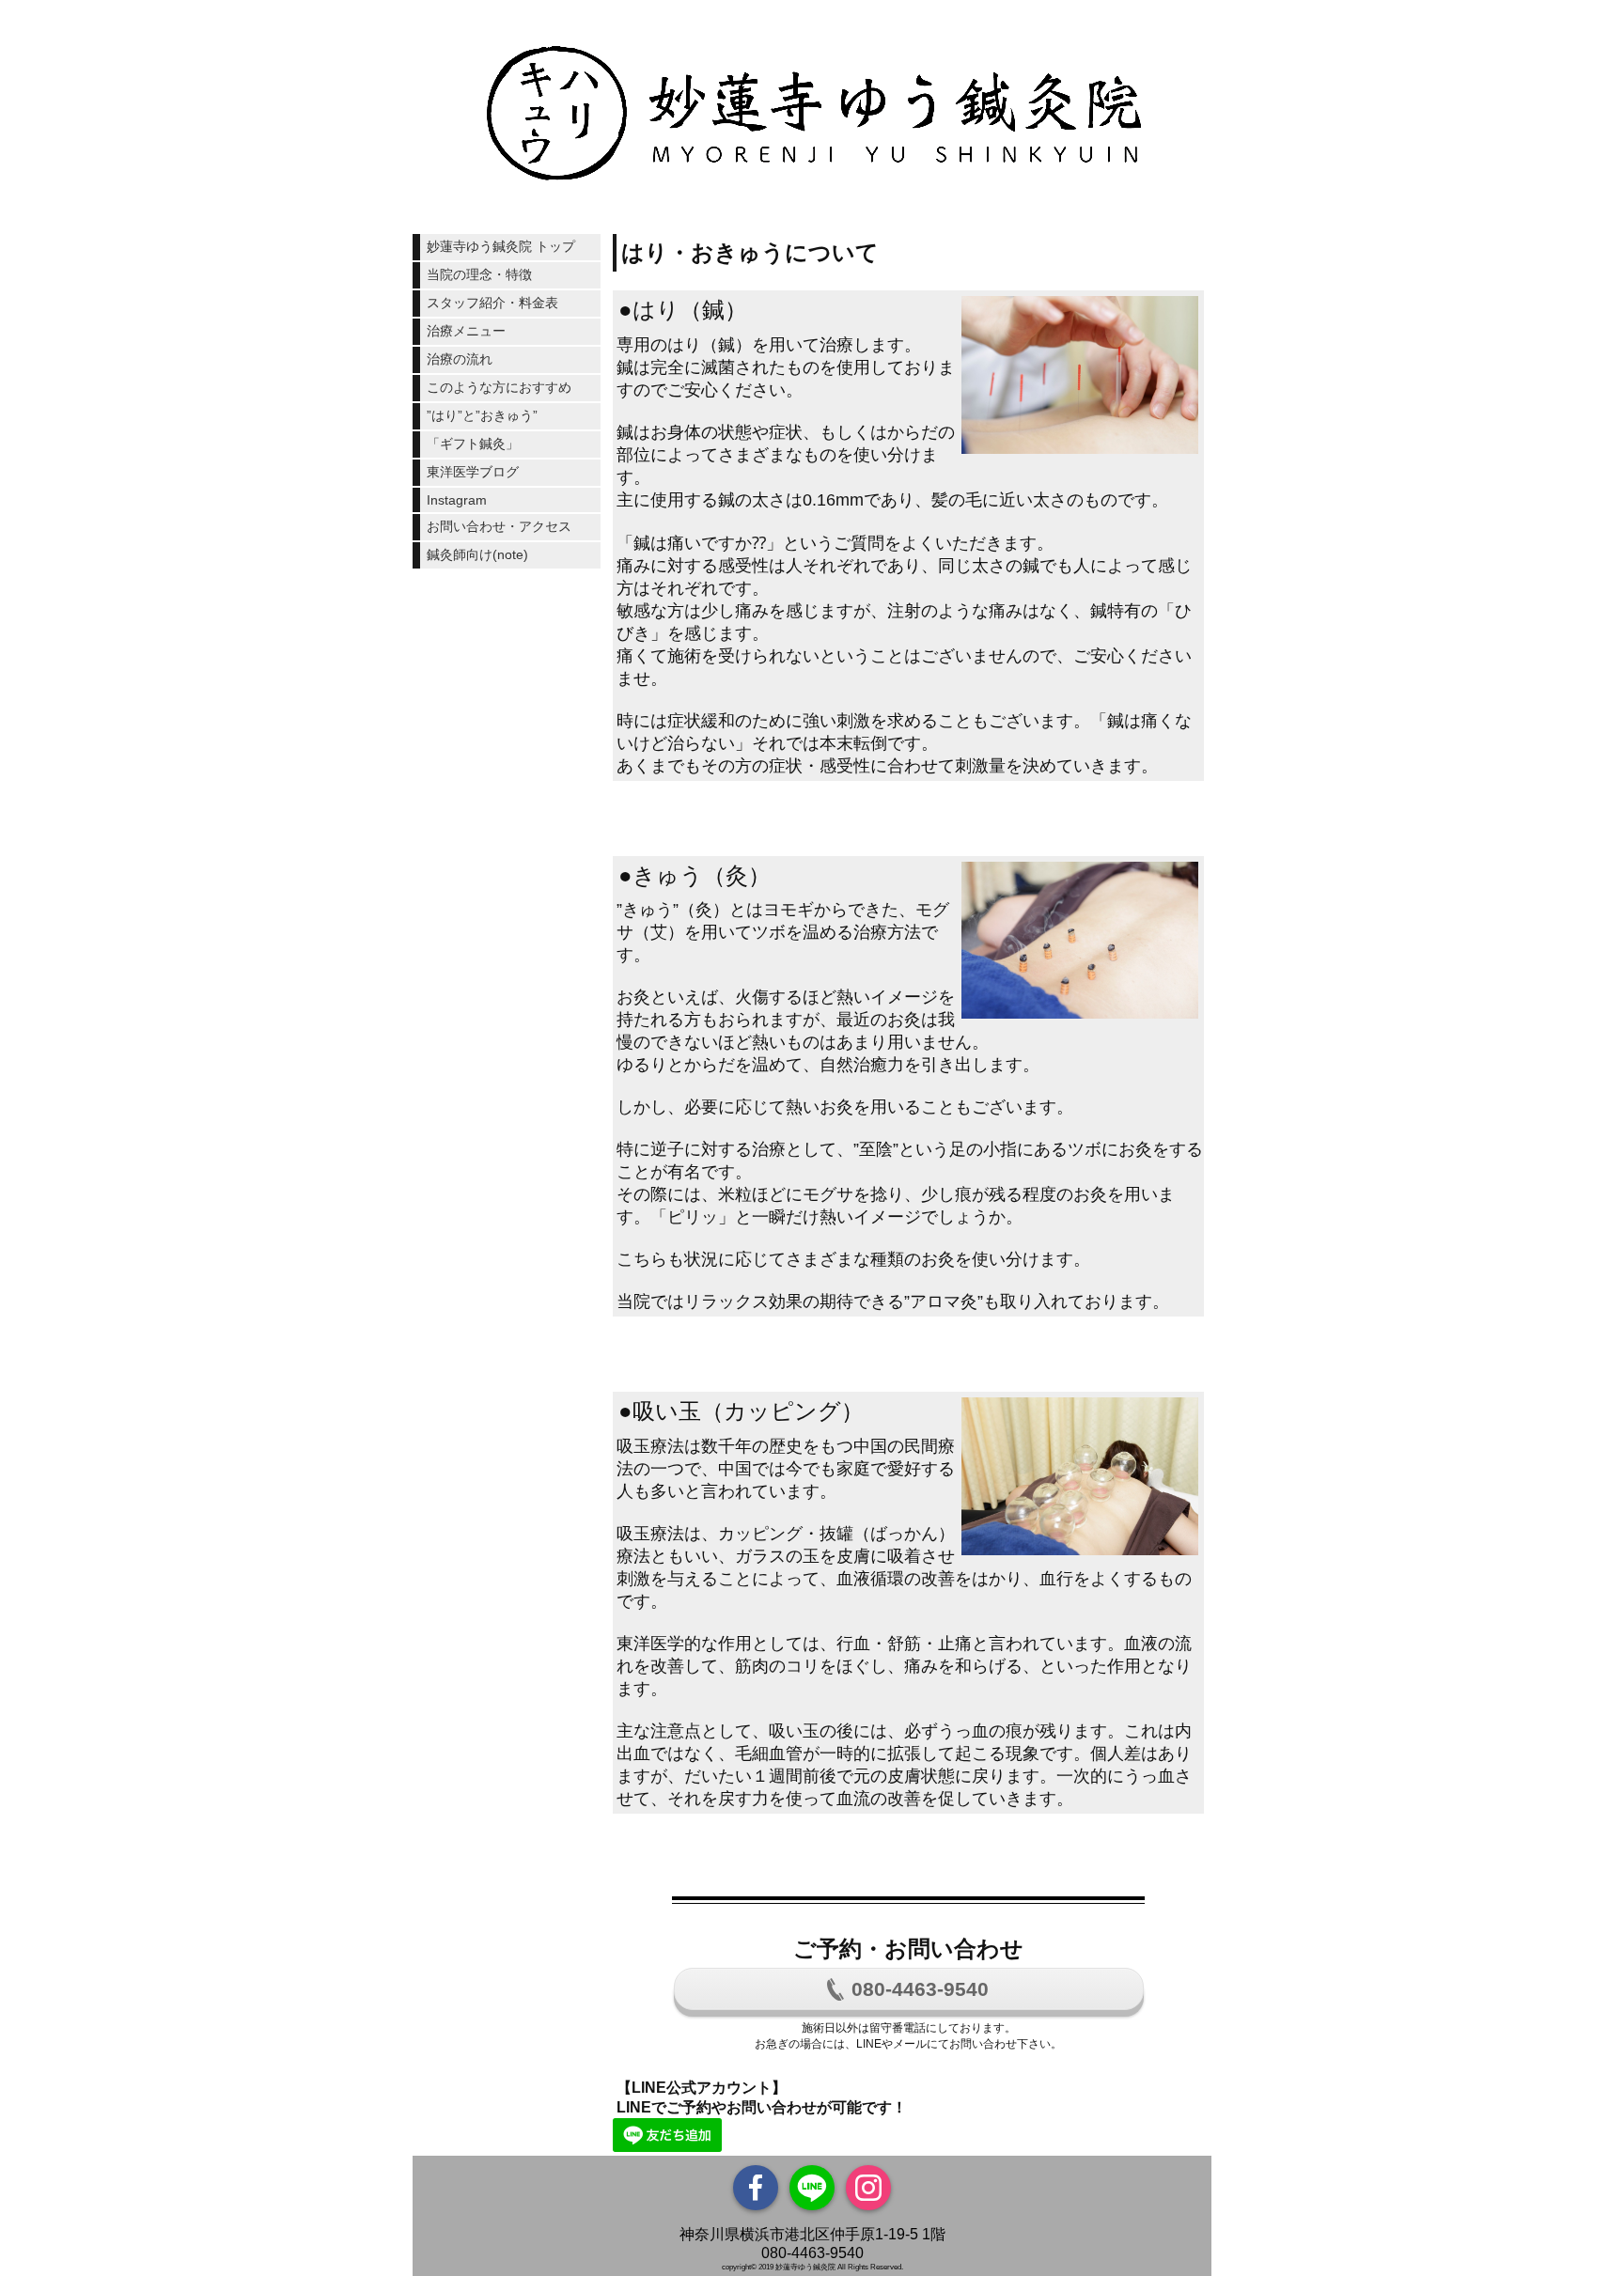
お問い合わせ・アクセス (499, 526)
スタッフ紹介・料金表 (492, 303)
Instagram (457, 500)
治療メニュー (466, 331)
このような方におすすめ (499, 387)
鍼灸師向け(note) (477, 554)
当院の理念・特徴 (479, 274)
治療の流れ (460, 359)
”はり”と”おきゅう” (482, 415)
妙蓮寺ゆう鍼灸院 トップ (501, 246)
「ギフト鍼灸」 (473, 444)
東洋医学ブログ (473, 472)
